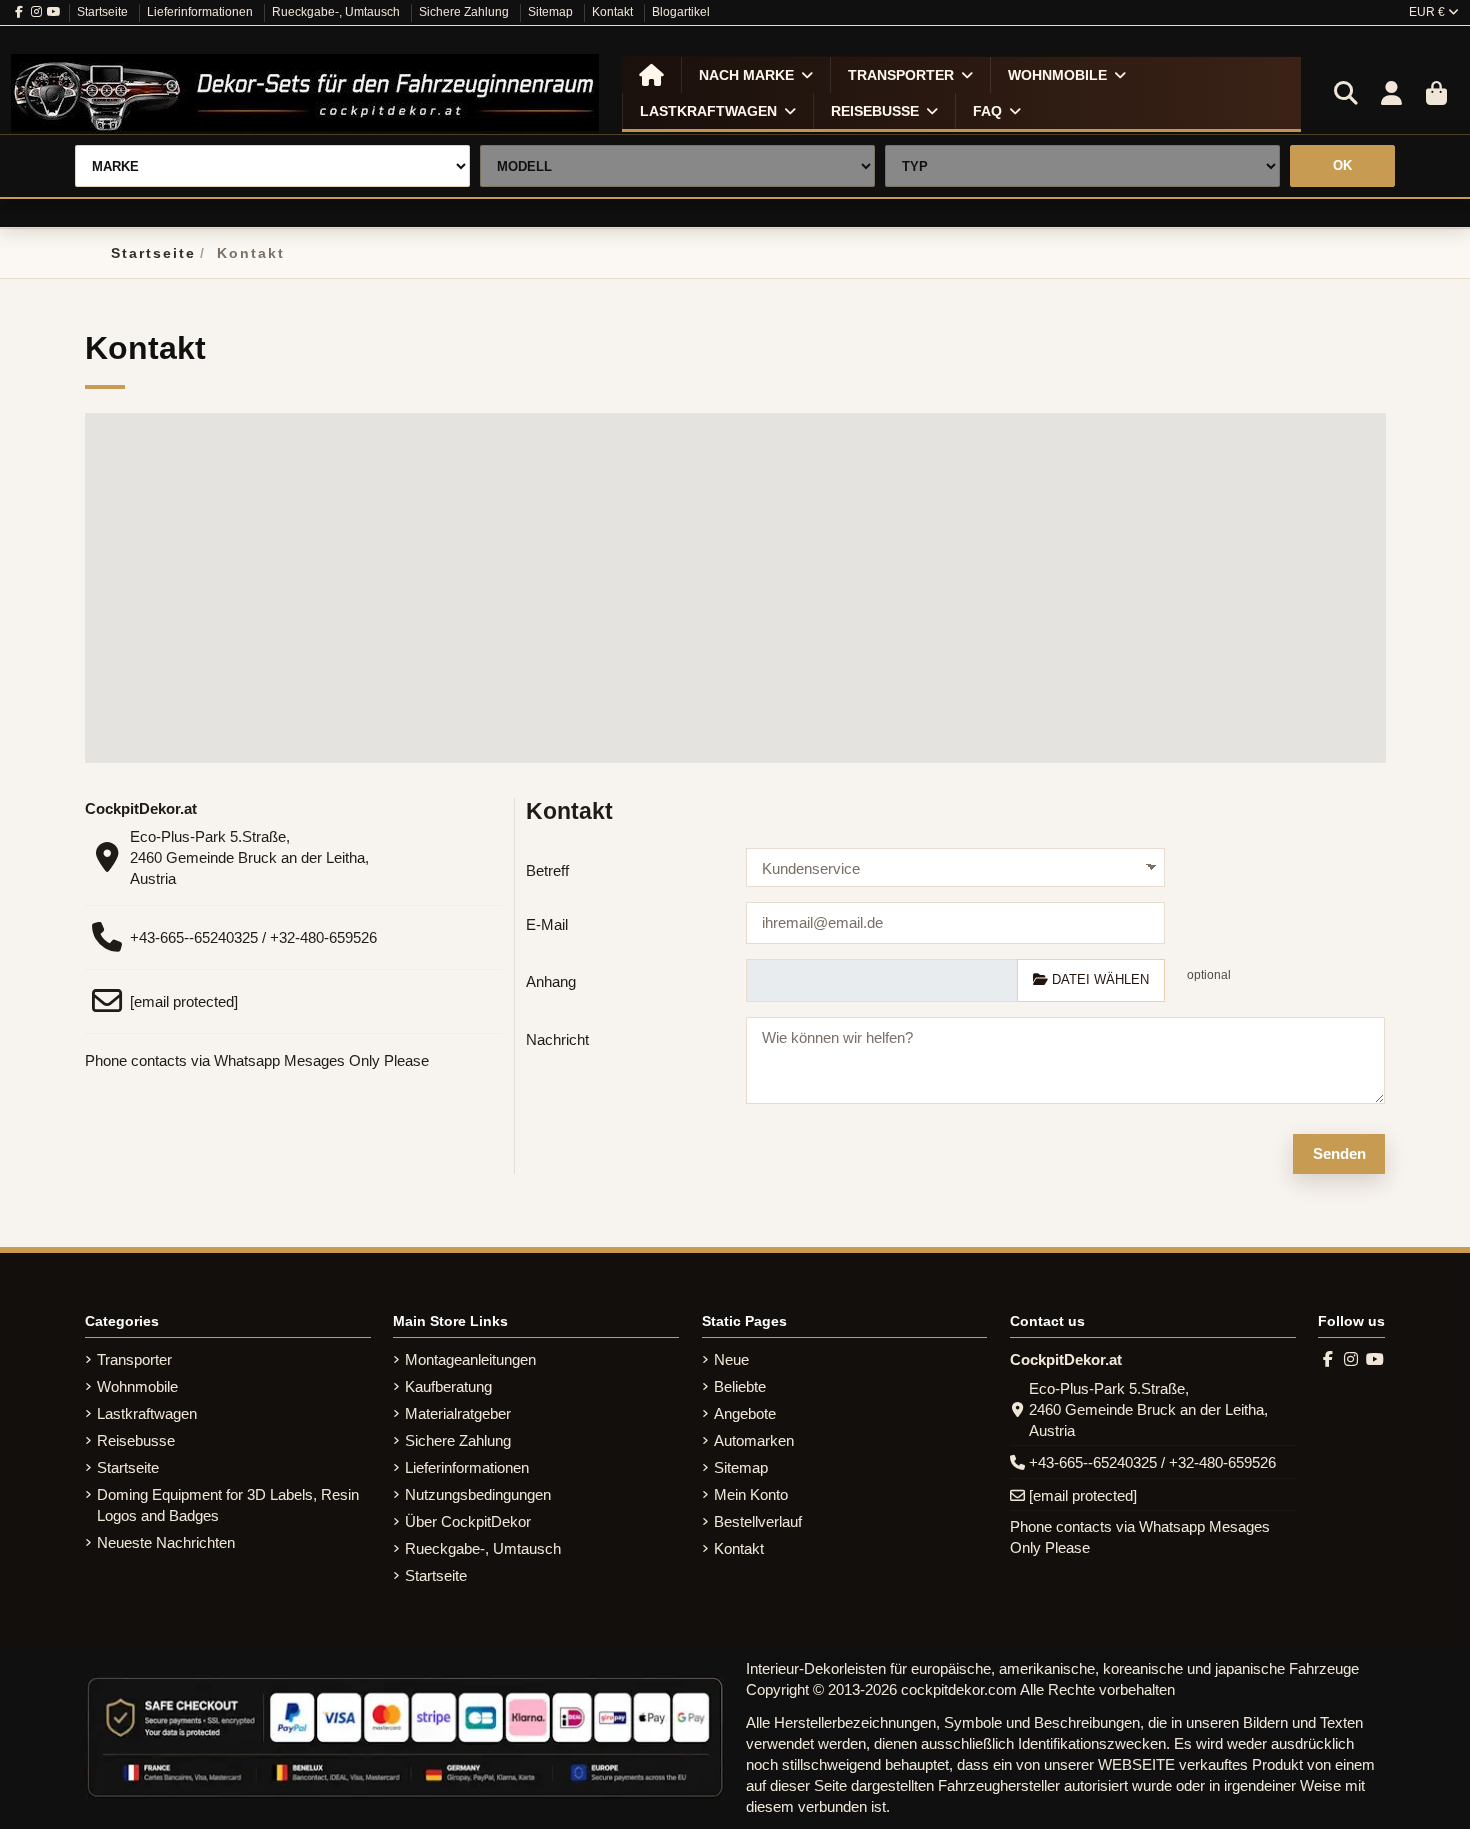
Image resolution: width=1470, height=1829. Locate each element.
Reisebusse (136, 1440)
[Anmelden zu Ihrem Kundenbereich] (1391, 94)
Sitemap (552, 12)
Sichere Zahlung (465, 12)
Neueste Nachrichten (166, 1542)
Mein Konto (751, 1494)
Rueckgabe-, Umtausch (337, 12)
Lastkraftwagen (147, 1413)
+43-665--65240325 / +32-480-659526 (253, 937)
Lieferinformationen (201, 12)
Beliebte (740, 1386)
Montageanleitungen (470, 1359)
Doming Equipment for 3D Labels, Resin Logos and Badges (228, 1505)
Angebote (745, 1413)
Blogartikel (681, 12)
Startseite (104, 12)
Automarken (754, 1440)
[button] (755, 75)
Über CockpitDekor (468, 1521)
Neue (731, 1359)
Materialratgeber (458, 1413)
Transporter (134, 1359)
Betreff (547, 870)
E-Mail (547, 924)
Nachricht (557, 1039)
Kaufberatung (448, 1386)
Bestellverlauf (758, 1521)
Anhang (551, 981)
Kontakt (614, 12)
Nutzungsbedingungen (478, 1494)
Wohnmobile (137, 1386)
